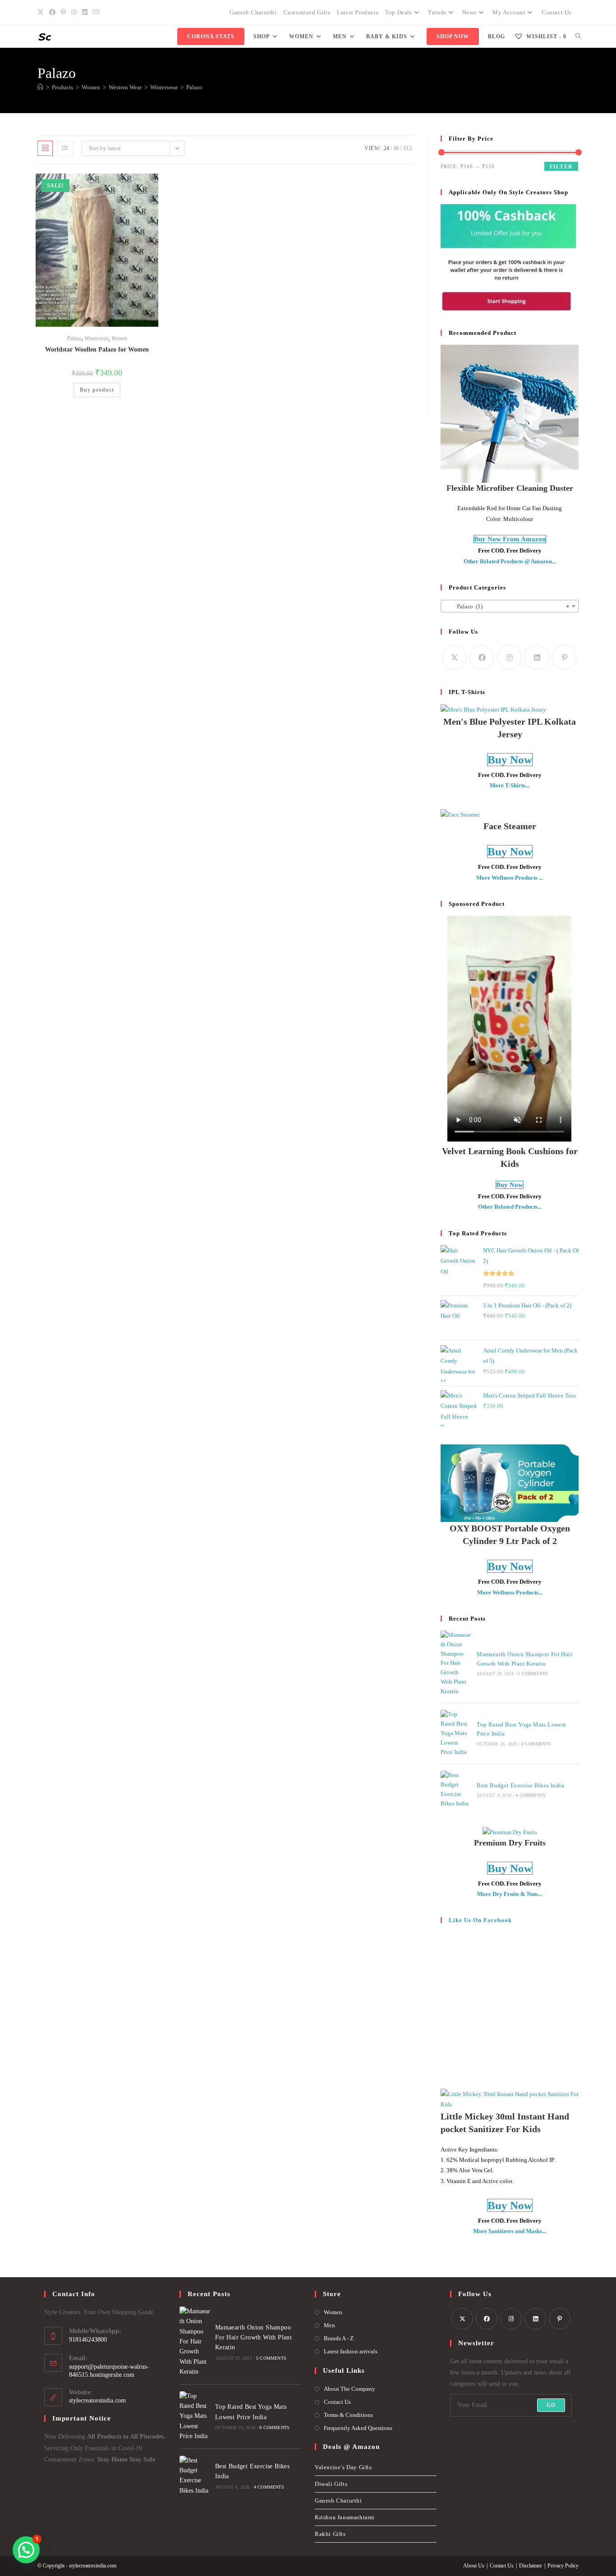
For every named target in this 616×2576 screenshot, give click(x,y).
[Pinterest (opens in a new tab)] (63, 13)
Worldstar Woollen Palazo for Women (97, 349)
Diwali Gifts (331, 2484)
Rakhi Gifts (330, 2534)
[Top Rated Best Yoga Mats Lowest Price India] (456, 1733)
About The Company (349, 2389)
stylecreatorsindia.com (97, 2400)
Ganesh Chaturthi (253, 12)
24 (386, 148)
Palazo (194, 87)
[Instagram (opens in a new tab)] (74, 13)
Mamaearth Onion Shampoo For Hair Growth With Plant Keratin (253, 2338)
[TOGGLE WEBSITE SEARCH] (578, 37)
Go (551, 2405)
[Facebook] (482, 657)
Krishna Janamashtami (345, 2517)
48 (396, 148)
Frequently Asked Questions (358, 2428)
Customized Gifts (307, 12)
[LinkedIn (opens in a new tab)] (85, 13)
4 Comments (531, 1795)
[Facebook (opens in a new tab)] (52, 13)
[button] (131, 184)
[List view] (65, 148)
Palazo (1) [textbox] (507, 606)
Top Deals (398, 12)
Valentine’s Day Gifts (343, 2467)
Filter (561, 167)
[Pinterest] (564, 657)
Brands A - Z (339, 2338)
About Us (474, 2566)
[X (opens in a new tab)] (42, 13)
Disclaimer (531, 2566)
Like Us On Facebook (480, 1920)
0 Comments (536, 1744)
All (408, 148)
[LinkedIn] (537, 657)
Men (329, 2325)
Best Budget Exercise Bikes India (520, 1785)
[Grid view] (45, 148)
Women (119, 338)
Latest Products (358, 12)
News (469, 12)
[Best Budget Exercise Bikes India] (456, 1789)
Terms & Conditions (348, 2415)
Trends (437, 12)
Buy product (97, 390)
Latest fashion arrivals (351, 2351)
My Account (509, 12)
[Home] (40, 87)
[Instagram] (509, 657)
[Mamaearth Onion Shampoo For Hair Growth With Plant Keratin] (456, 1663)
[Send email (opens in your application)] (96, 13)
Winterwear (97, 338)
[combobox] (510, 606)
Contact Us (556, 12)
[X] (454, 657)
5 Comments (533, 1674)
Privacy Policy (563, 2566)
